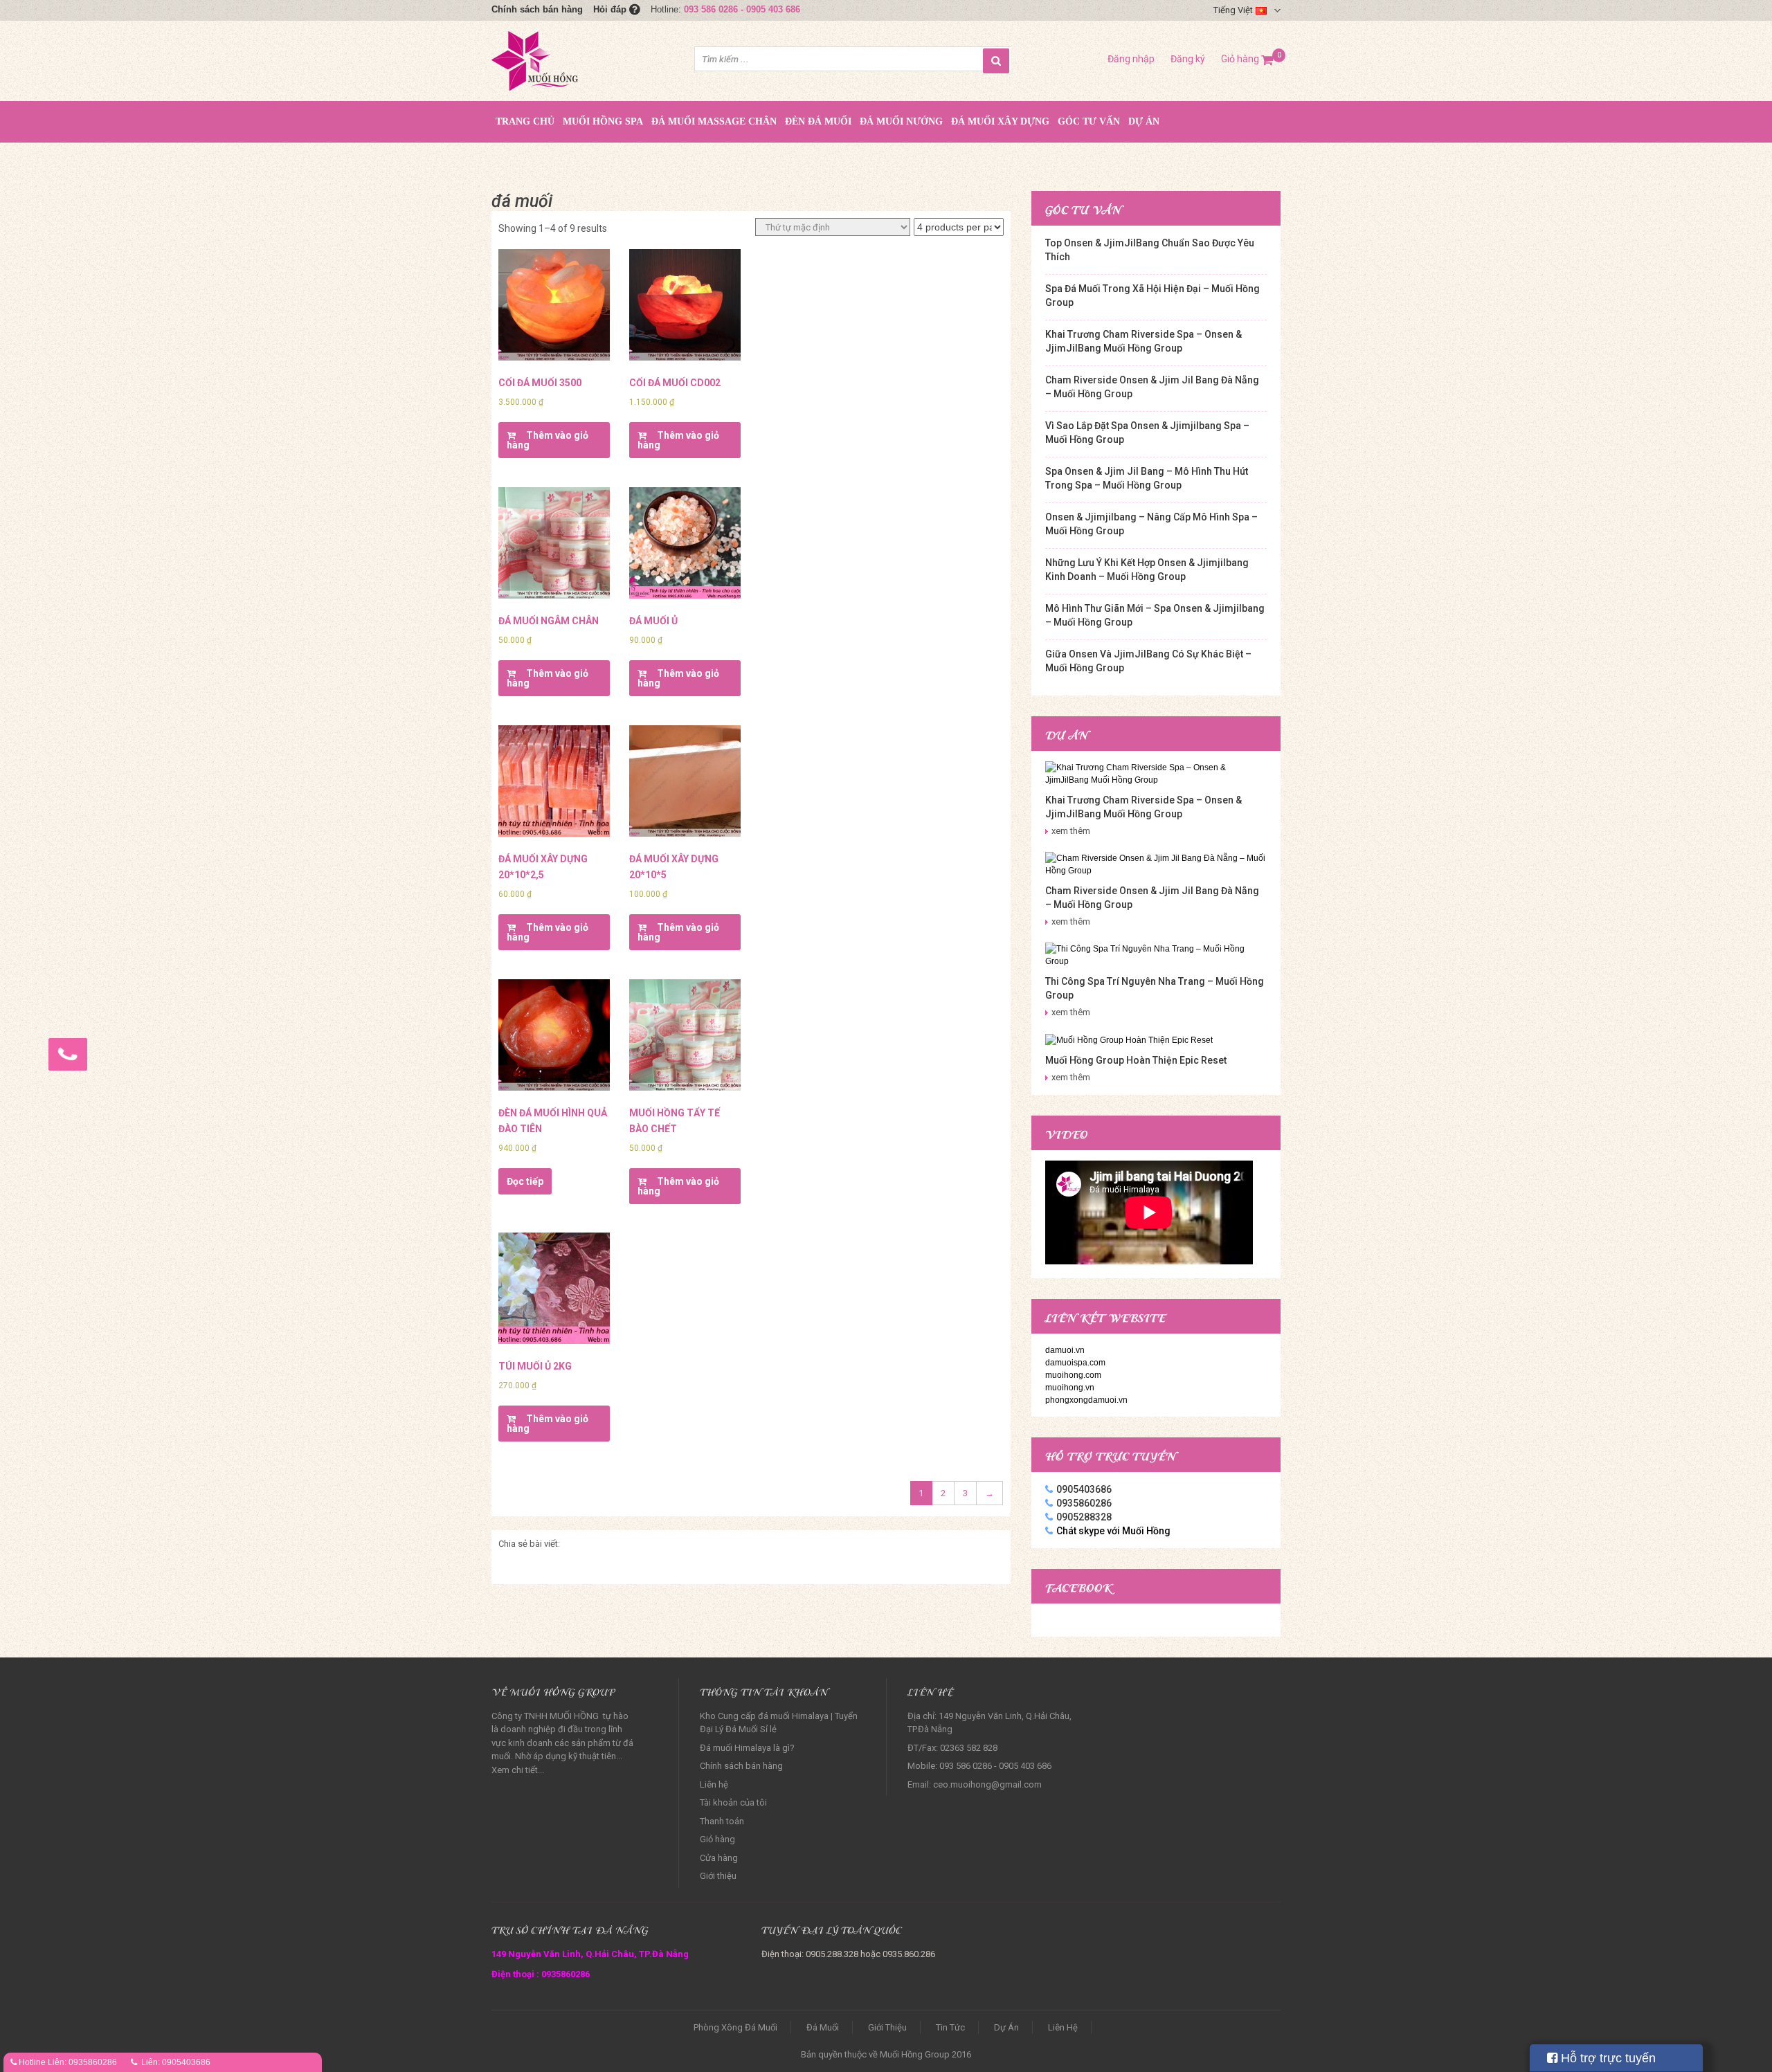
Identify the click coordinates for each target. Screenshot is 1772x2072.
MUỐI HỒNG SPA (603, 121)
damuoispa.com (1075, 1363)
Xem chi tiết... (518, 1770)
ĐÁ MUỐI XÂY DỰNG (1000, 121)
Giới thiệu (718, 1876)
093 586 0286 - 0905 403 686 (742, 9)
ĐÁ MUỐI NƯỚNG (901, 121)
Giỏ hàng (1247, 59)
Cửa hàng (719, 1858)
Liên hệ (714, 1784)
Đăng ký (1188, 59)
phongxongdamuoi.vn (1086, 1400)
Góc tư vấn (1089, 121)
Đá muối (823, 2027)
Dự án (1144, 121)
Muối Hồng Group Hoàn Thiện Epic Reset (1136, 1060)
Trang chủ (525, 121)
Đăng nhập (1131, 59)
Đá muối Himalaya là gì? (747, 1748)
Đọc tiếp (525, 1181)
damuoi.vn (1065, 1350)
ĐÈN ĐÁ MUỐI (818, 121)
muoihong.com (1073, 1375)
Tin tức (950, 2027)
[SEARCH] (996, 61)
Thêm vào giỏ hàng (548, 440)
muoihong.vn (1070, 1388)
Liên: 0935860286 (82, 2062)
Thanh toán (722, 1821)
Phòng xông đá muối (735, 2027)
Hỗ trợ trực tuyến (1607, 2058)
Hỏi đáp (611, 9)
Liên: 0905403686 (176, 2062)
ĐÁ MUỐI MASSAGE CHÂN (714, 121)
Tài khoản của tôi (733, 1802)
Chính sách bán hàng (537, 9)
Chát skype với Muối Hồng (1113, 1531)
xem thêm (1071, 831)
